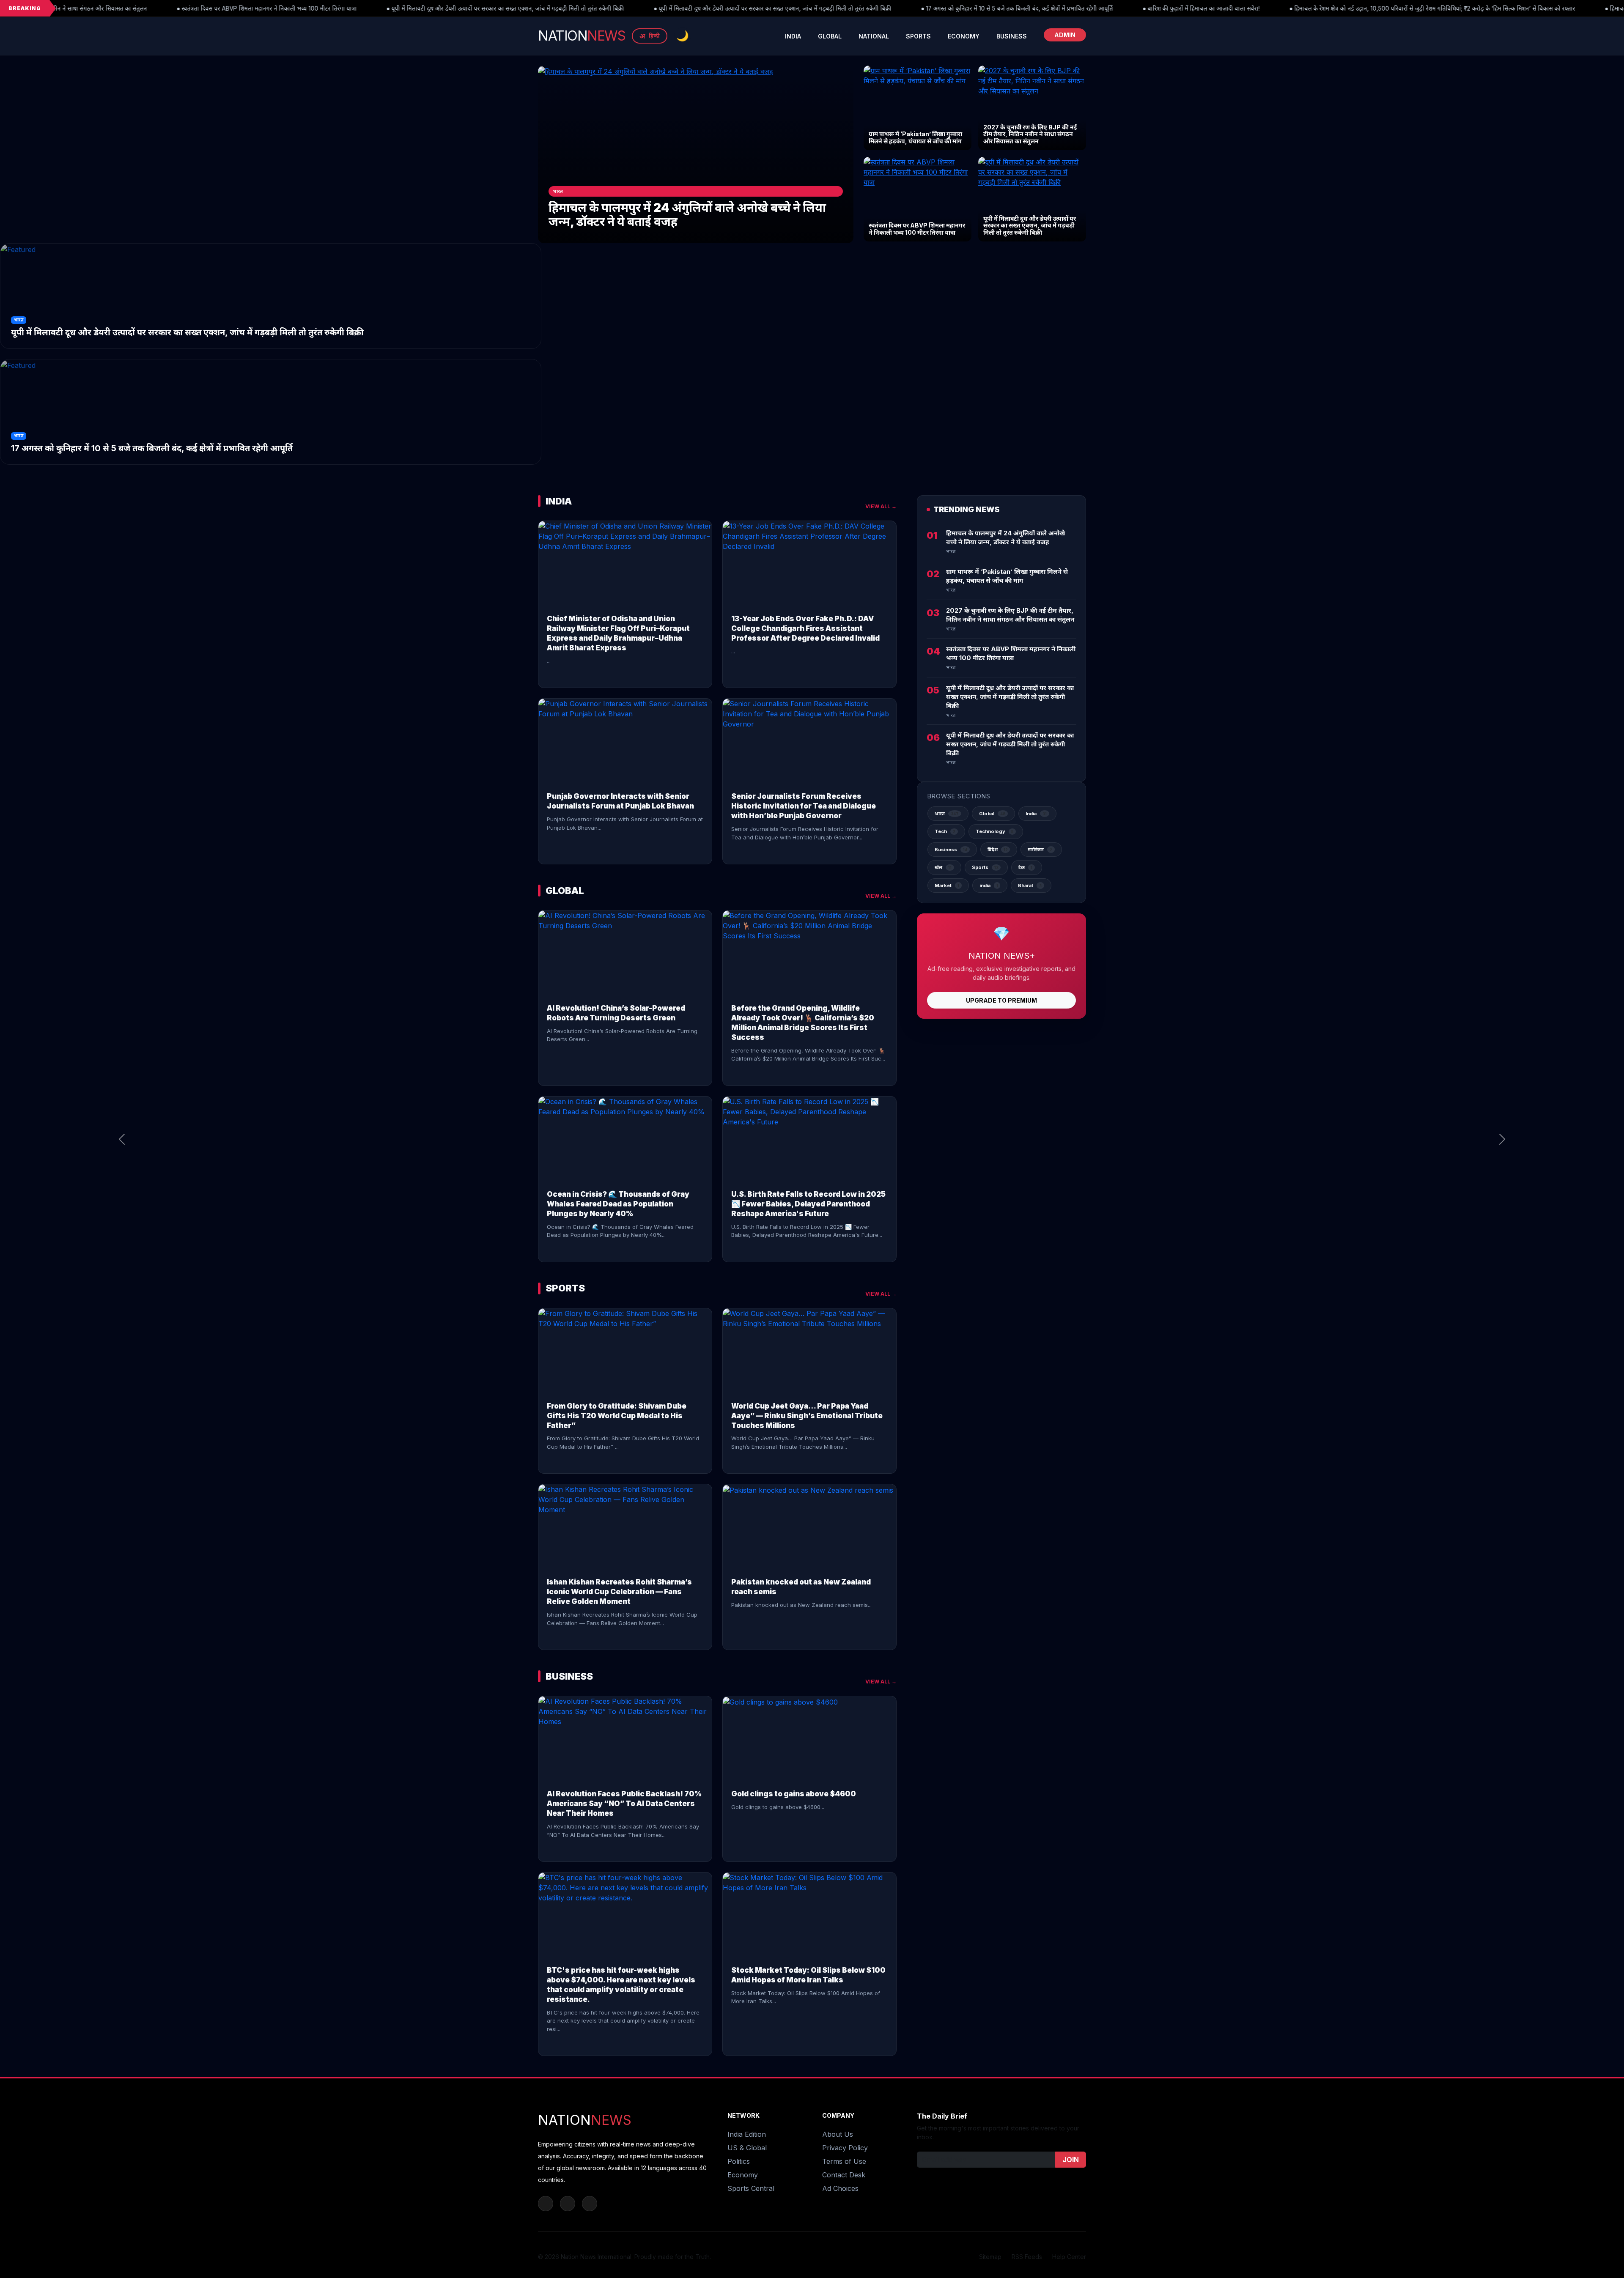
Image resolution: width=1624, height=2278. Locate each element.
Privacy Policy (845, 2148)
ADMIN (1065, 35)
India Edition (747, 2134)
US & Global (747, 2148)
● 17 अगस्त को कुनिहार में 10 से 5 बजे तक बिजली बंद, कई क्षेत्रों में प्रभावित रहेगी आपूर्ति (802, 8)
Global (830, 36)
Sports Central (751, 2188)
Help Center (1069, 2257)
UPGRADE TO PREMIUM (1001, 1000)
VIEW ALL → (881, 506)
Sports (918, 36)
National (874, 36)
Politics (739, 2161)
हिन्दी (650, 36)
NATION (582, 36)
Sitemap (990, 2257)
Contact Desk (844, 2175)
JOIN (1071, 2160)
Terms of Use (844, 2161)
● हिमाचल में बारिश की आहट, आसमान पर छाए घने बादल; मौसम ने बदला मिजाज (1478, 8)
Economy (964, 36)
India (793, 36)
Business (1012, 36)
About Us (838, 2134)
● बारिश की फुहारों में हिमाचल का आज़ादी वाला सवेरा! (986, 8)
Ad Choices (840, 2188)
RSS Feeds (1027, 2257)
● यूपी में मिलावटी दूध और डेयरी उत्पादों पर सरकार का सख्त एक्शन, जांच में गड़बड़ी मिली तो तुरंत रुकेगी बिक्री (291, 8)
